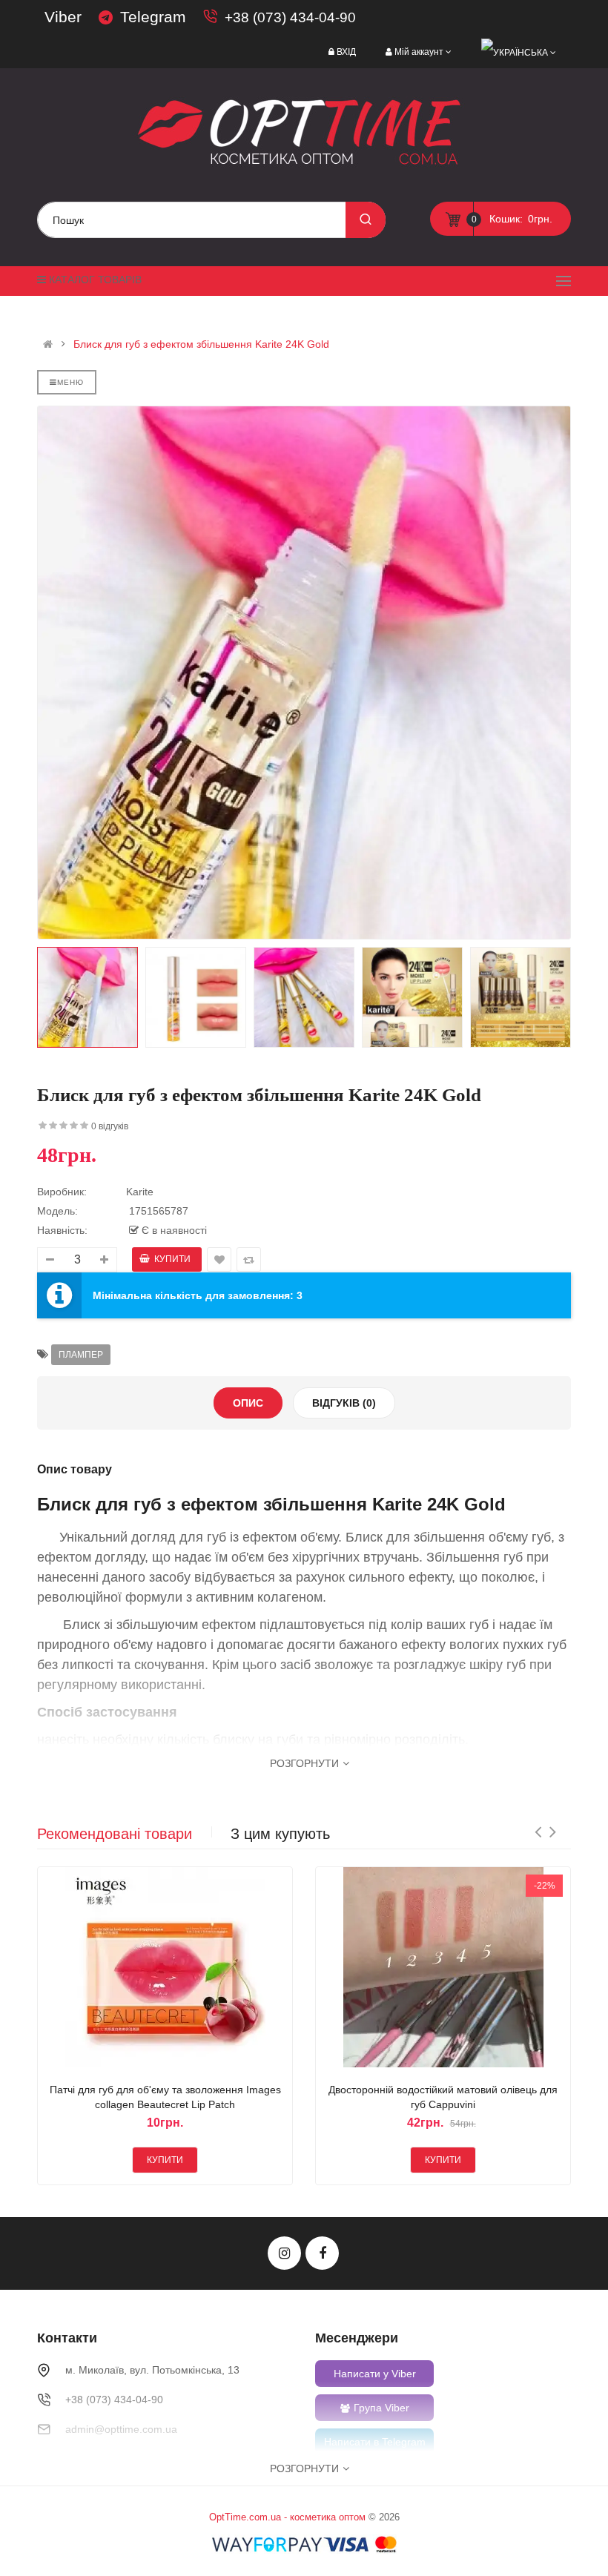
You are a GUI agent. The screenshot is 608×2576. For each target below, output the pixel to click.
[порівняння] (183, 1970)
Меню (70, 382)
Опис (248, 1403)
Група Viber (381, 2408)
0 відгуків (110, 1126)
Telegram (153, 17)
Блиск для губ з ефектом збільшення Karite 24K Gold (201, 344)
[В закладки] (148, 1970)
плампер (81, 1355)
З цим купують (280, 1834)
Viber (63, 17)
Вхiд (346, 52)
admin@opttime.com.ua (121, 2429)
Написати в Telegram (375, 2442)
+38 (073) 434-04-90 (290, 17)
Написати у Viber (375, 2374)
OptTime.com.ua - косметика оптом (287, 2517)
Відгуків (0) (344, 1403)
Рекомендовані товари (115, 1834)
